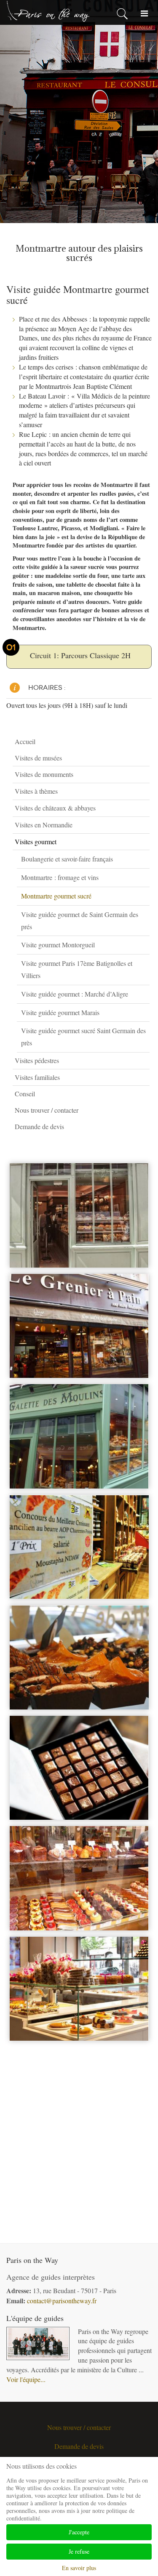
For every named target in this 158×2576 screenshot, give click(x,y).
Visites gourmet (36, 841)
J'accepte (79, 2532)
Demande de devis (39, 1126)
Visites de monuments (44, 774)
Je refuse (79, 2551)
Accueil (25, 741)
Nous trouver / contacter (47, 1110)
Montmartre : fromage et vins (60, 877)
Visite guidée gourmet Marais (60, 1012)
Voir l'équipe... (26, 2379)
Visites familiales (37, 1077)
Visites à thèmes (36, 791)
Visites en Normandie (44, 825)
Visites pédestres (37, 1060)
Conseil (25, 1094)
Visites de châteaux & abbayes (55, 808)
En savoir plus (79, 2568)
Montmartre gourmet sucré (56, 896)
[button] (145, 758)
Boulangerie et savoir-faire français (67, 859)
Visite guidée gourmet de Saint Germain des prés (80, 920)
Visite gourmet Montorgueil (58, 945)
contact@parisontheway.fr (62, 2301)
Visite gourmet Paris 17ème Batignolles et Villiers (77, 969)
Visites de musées (38, 758)
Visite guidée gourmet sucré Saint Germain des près (83, 1037)
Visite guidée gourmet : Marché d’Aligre (75, 994)
